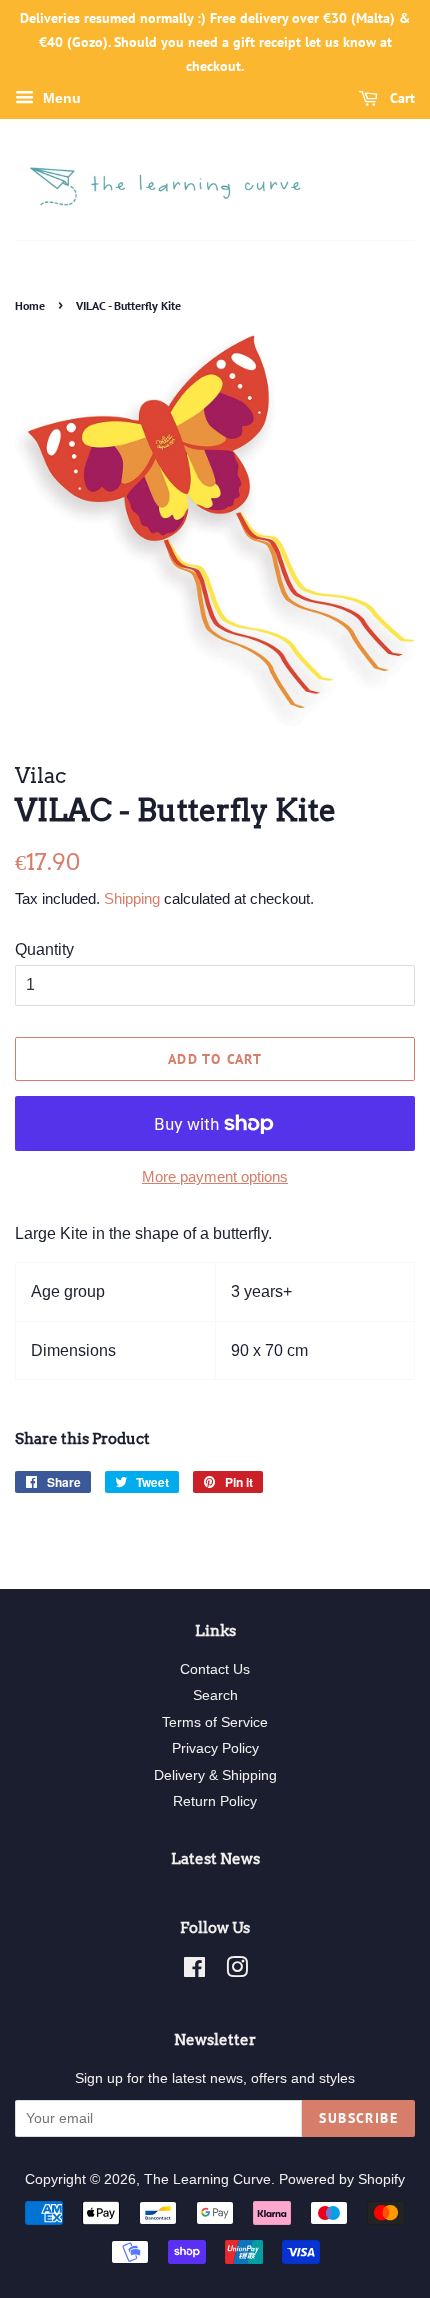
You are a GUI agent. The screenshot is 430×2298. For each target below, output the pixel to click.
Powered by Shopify (342, 2179)
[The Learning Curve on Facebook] (194, 1971)
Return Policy (215, 1801)
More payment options (215, 1176)
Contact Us (215, 1669)
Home (30, 305)
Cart (400, 99)
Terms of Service (215, 1722)
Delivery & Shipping (215, 1775)
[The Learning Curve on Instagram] (237, 1971)
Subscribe (358, 2118)
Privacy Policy (215, 1748)
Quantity (44, 949)
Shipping (132, 898)
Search (215, 1695)
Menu (60, 99)
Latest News (215, 1859)
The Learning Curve (207, 2179)
